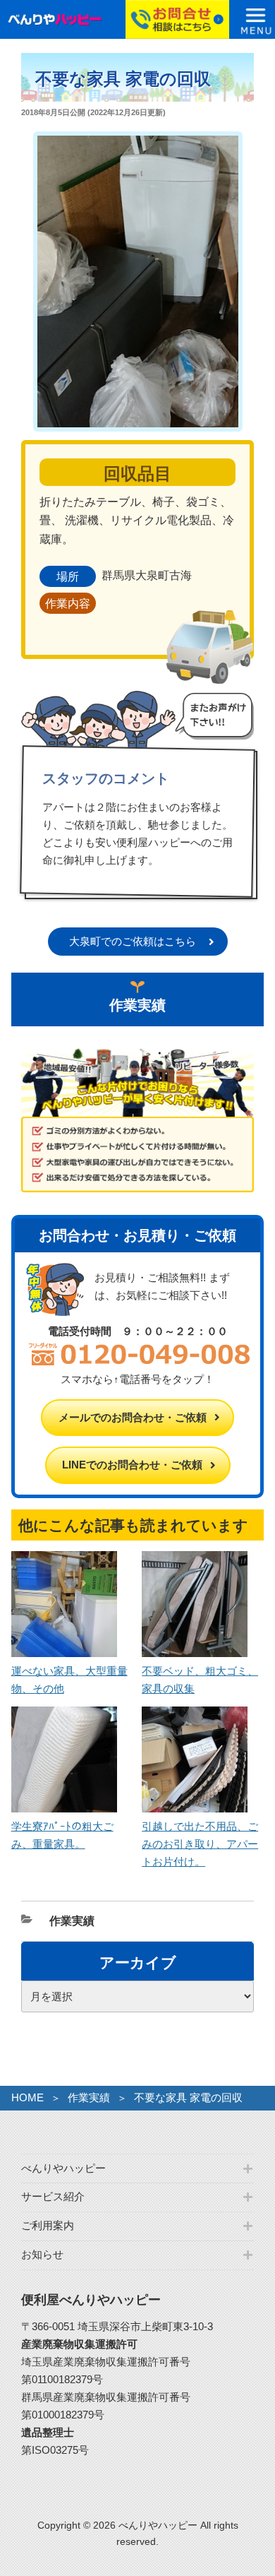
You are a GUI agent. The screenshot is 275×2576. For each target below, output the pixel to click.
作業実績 (72, 1921)
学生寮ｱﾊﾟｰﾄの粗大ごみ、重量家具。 (62, 1835)
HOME (28, 2097)
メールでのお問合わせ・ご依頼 (133, 1417)
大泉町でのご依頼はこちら (133, 941)
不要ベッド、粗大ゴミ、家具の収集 (200, 1680)
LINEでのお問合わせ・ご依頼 (132, 1465)
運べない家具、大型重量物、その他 (69, 1680)
